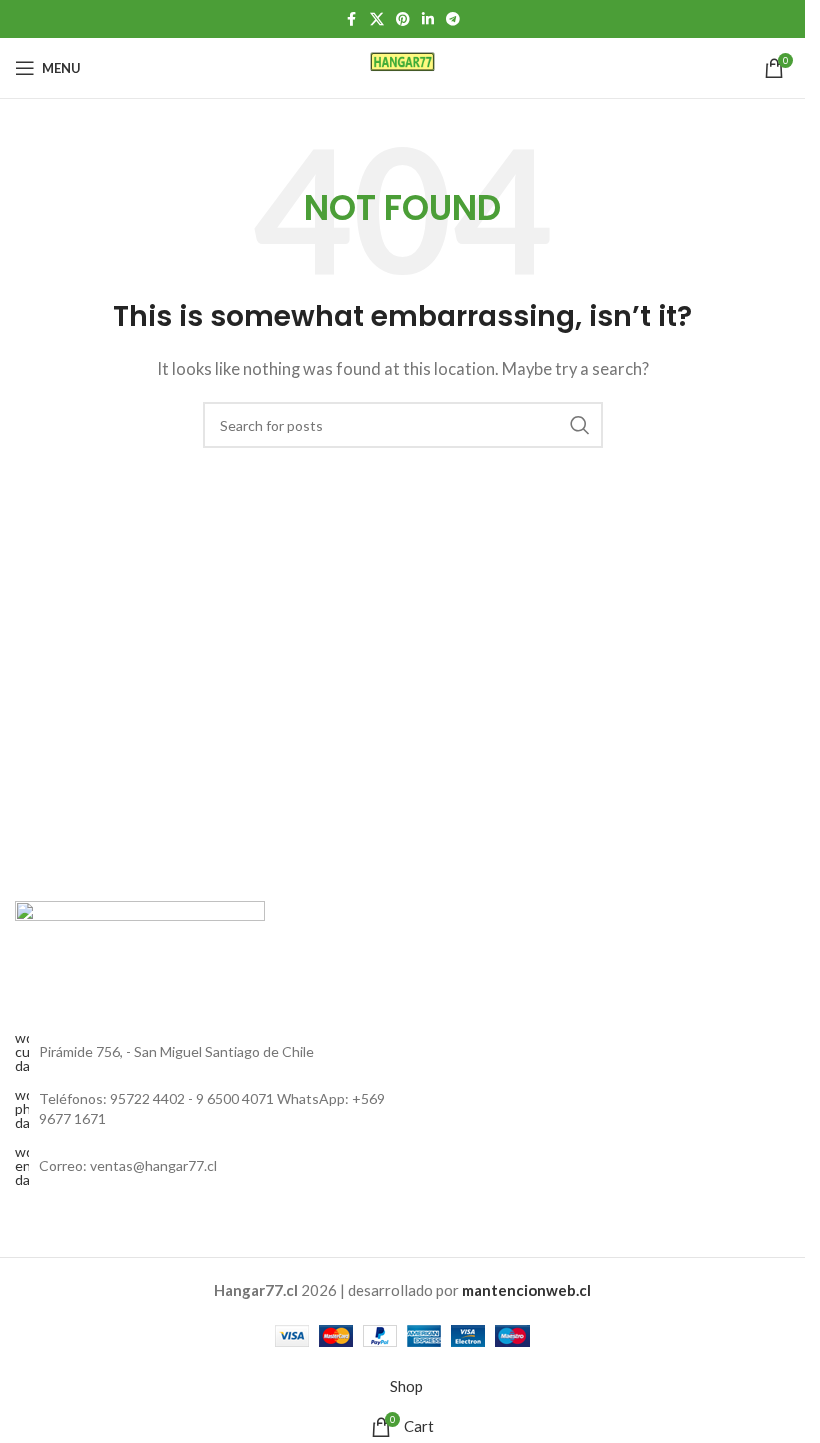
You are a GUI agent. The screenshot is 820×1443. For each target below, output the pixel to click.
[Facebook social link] (352, 19)
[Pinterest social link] (403, 19)
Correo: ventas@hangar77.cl (128, 1165)
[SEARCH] (580, 425)
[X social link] (377, 19)
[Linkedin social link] (428, 19)
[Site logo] (402, 66)
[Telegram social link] (453, 19)
